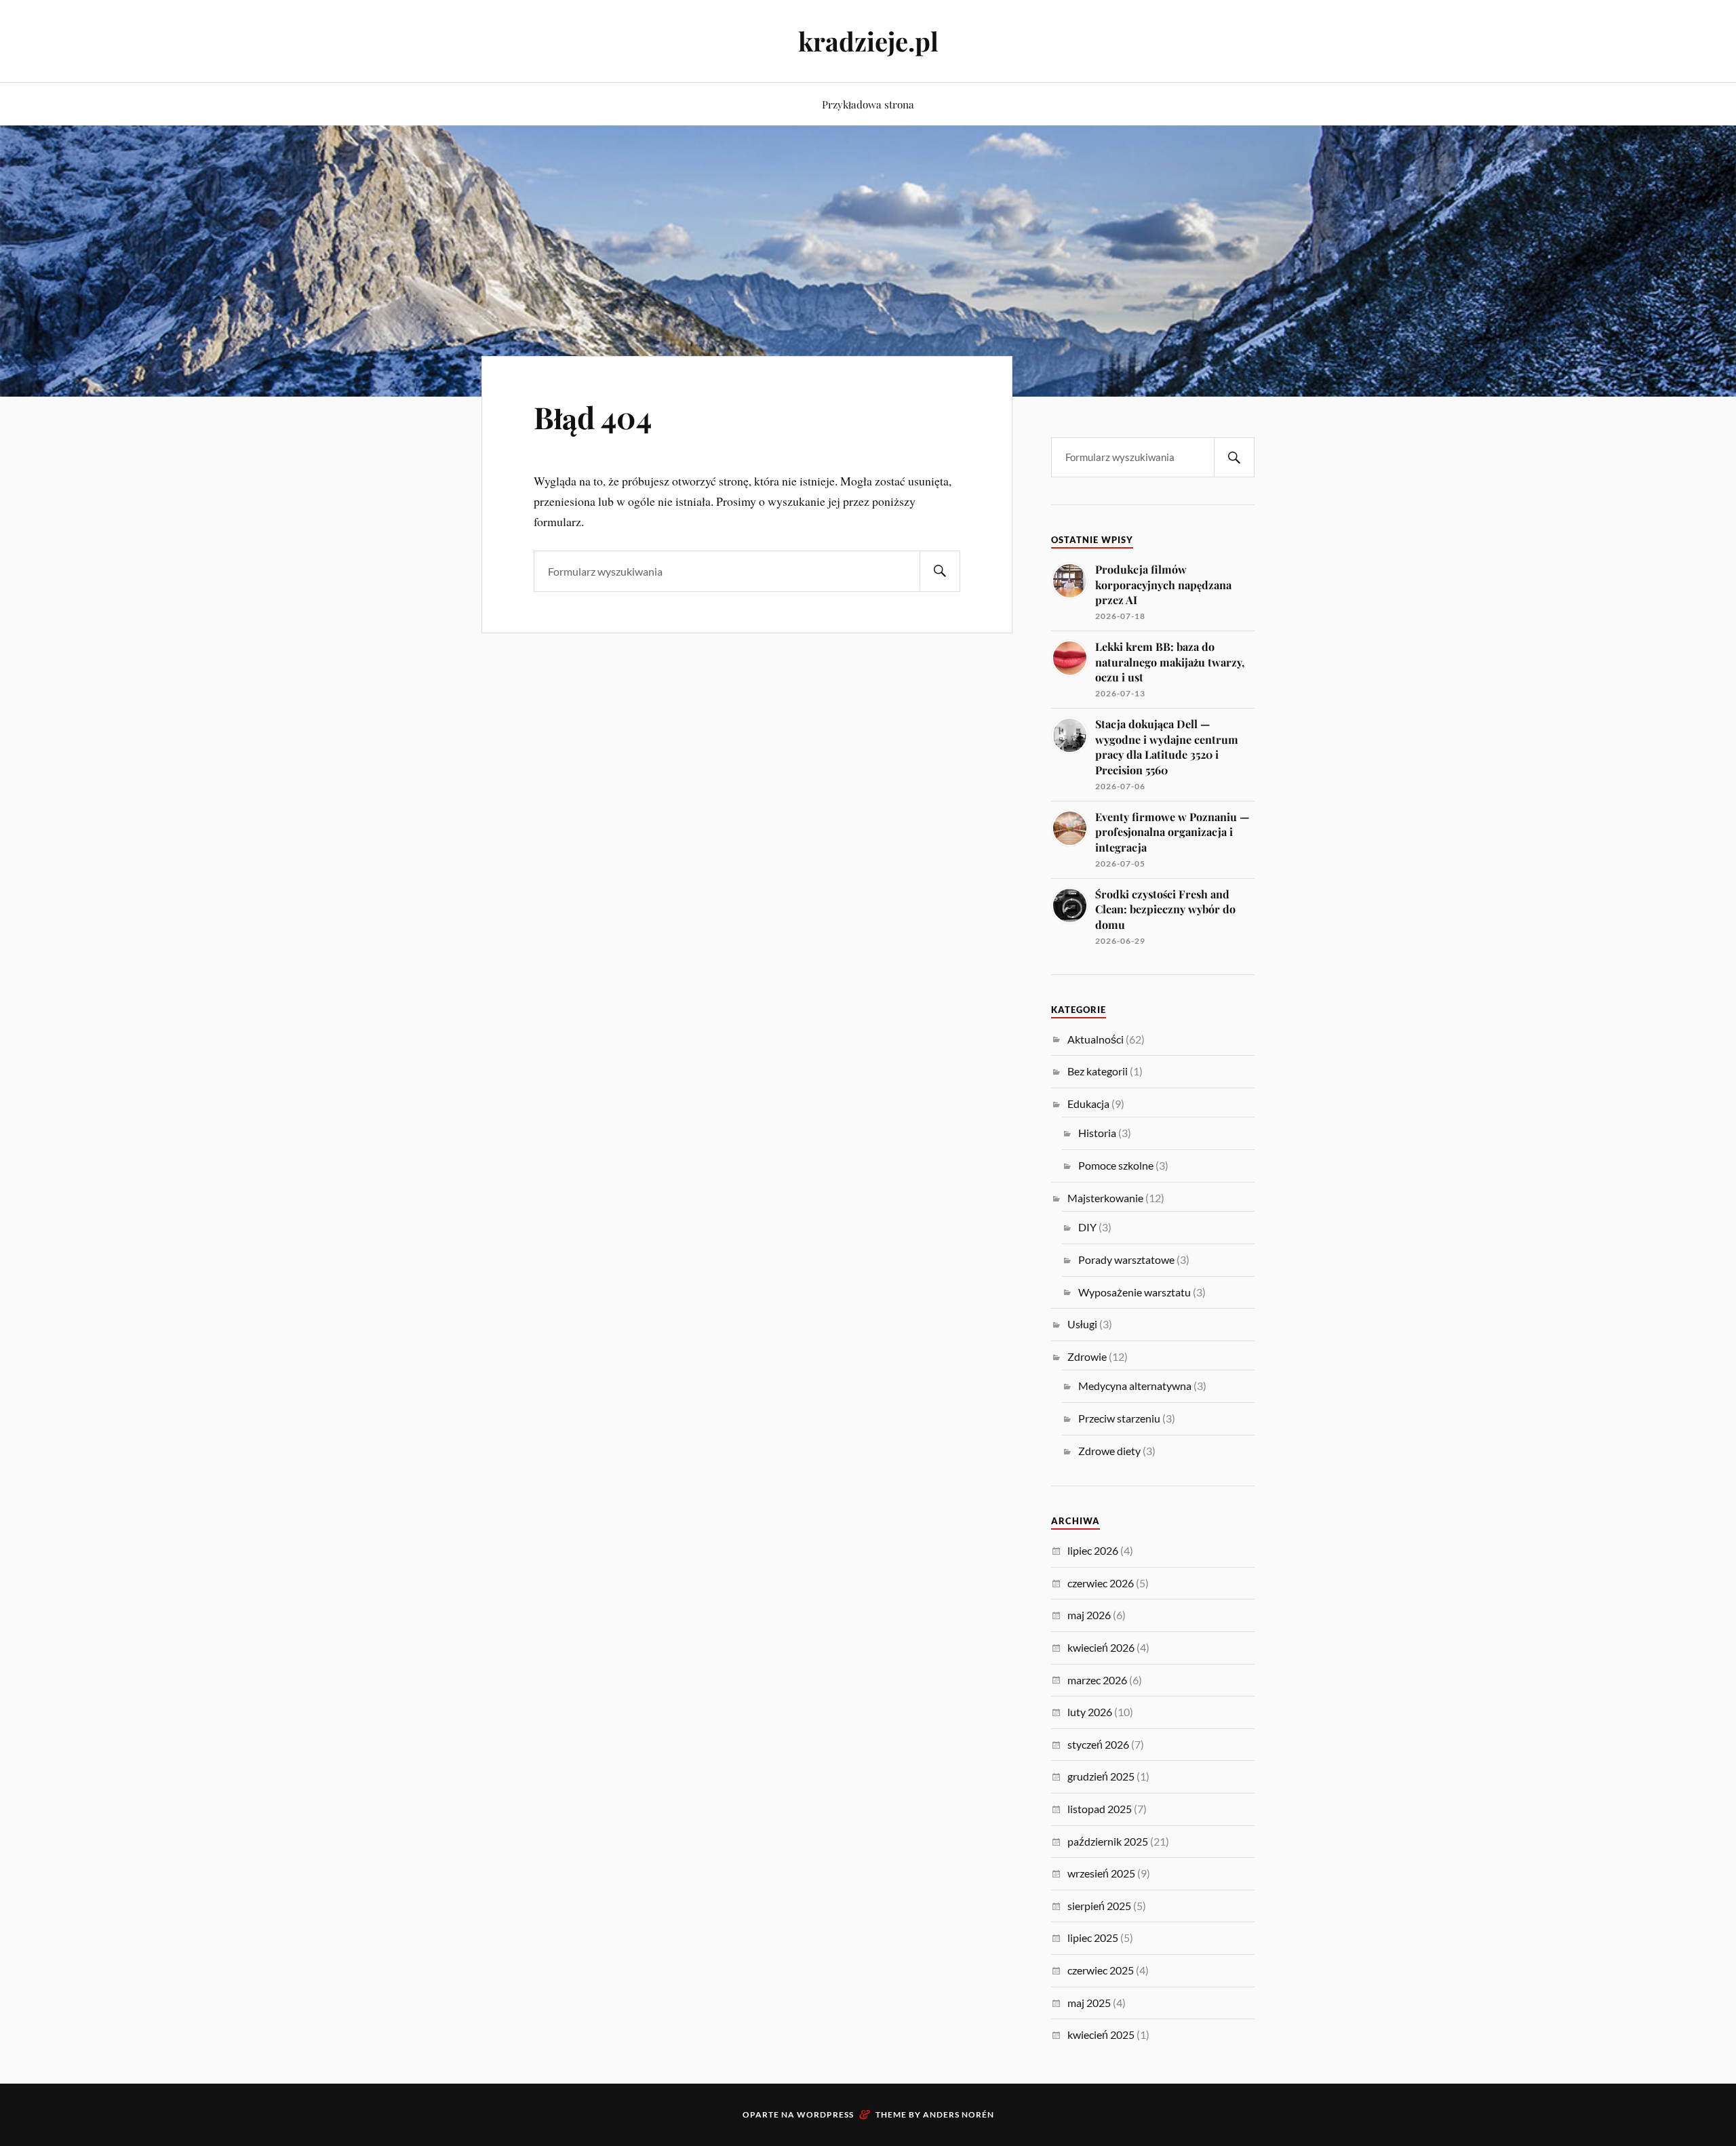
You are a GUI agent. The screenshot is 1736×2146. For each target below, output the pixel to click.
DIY (1087, 1227)
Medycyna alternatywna (1135, 1386)
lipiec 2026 (1093, 1550)
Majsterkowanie (1105, 1198)
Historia (1097, 1133)
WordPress (825, 2114)
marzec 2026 (1097, 1680)
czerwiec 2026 (1101, 1583)
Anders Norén (959, 2114)
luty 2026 (1090, 1712)
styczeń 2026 (1098, 1744)
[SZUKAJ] (940, 571)
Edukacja (1088, 1104)
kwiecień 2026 (1101, 1647)
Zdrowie (1087, 1356)
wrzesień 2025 (1101, 1873)
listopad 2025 (1100, 1809)
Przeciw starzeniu (1119, 1418)
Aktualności (1096, 1039)
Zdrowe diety (1109, 1451)
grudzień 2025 (1101, 1776)
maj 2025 (1089, 2003)
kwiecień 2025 (1101, 2034)
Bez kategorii (1098, 1071)
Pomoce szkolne (1116, 1165)
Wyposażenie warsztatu (1135, 1292)
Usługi (1082, 1324)
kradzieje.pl (868, 41)
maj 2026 (1089, 1615)
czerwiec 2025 (1101, 1970)
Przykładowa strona (868, 104)
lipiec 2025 (1093, 1938)
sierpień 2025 (1099, 1906)
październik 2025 (1108, 1841)
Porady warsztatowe (1126, 1259)
